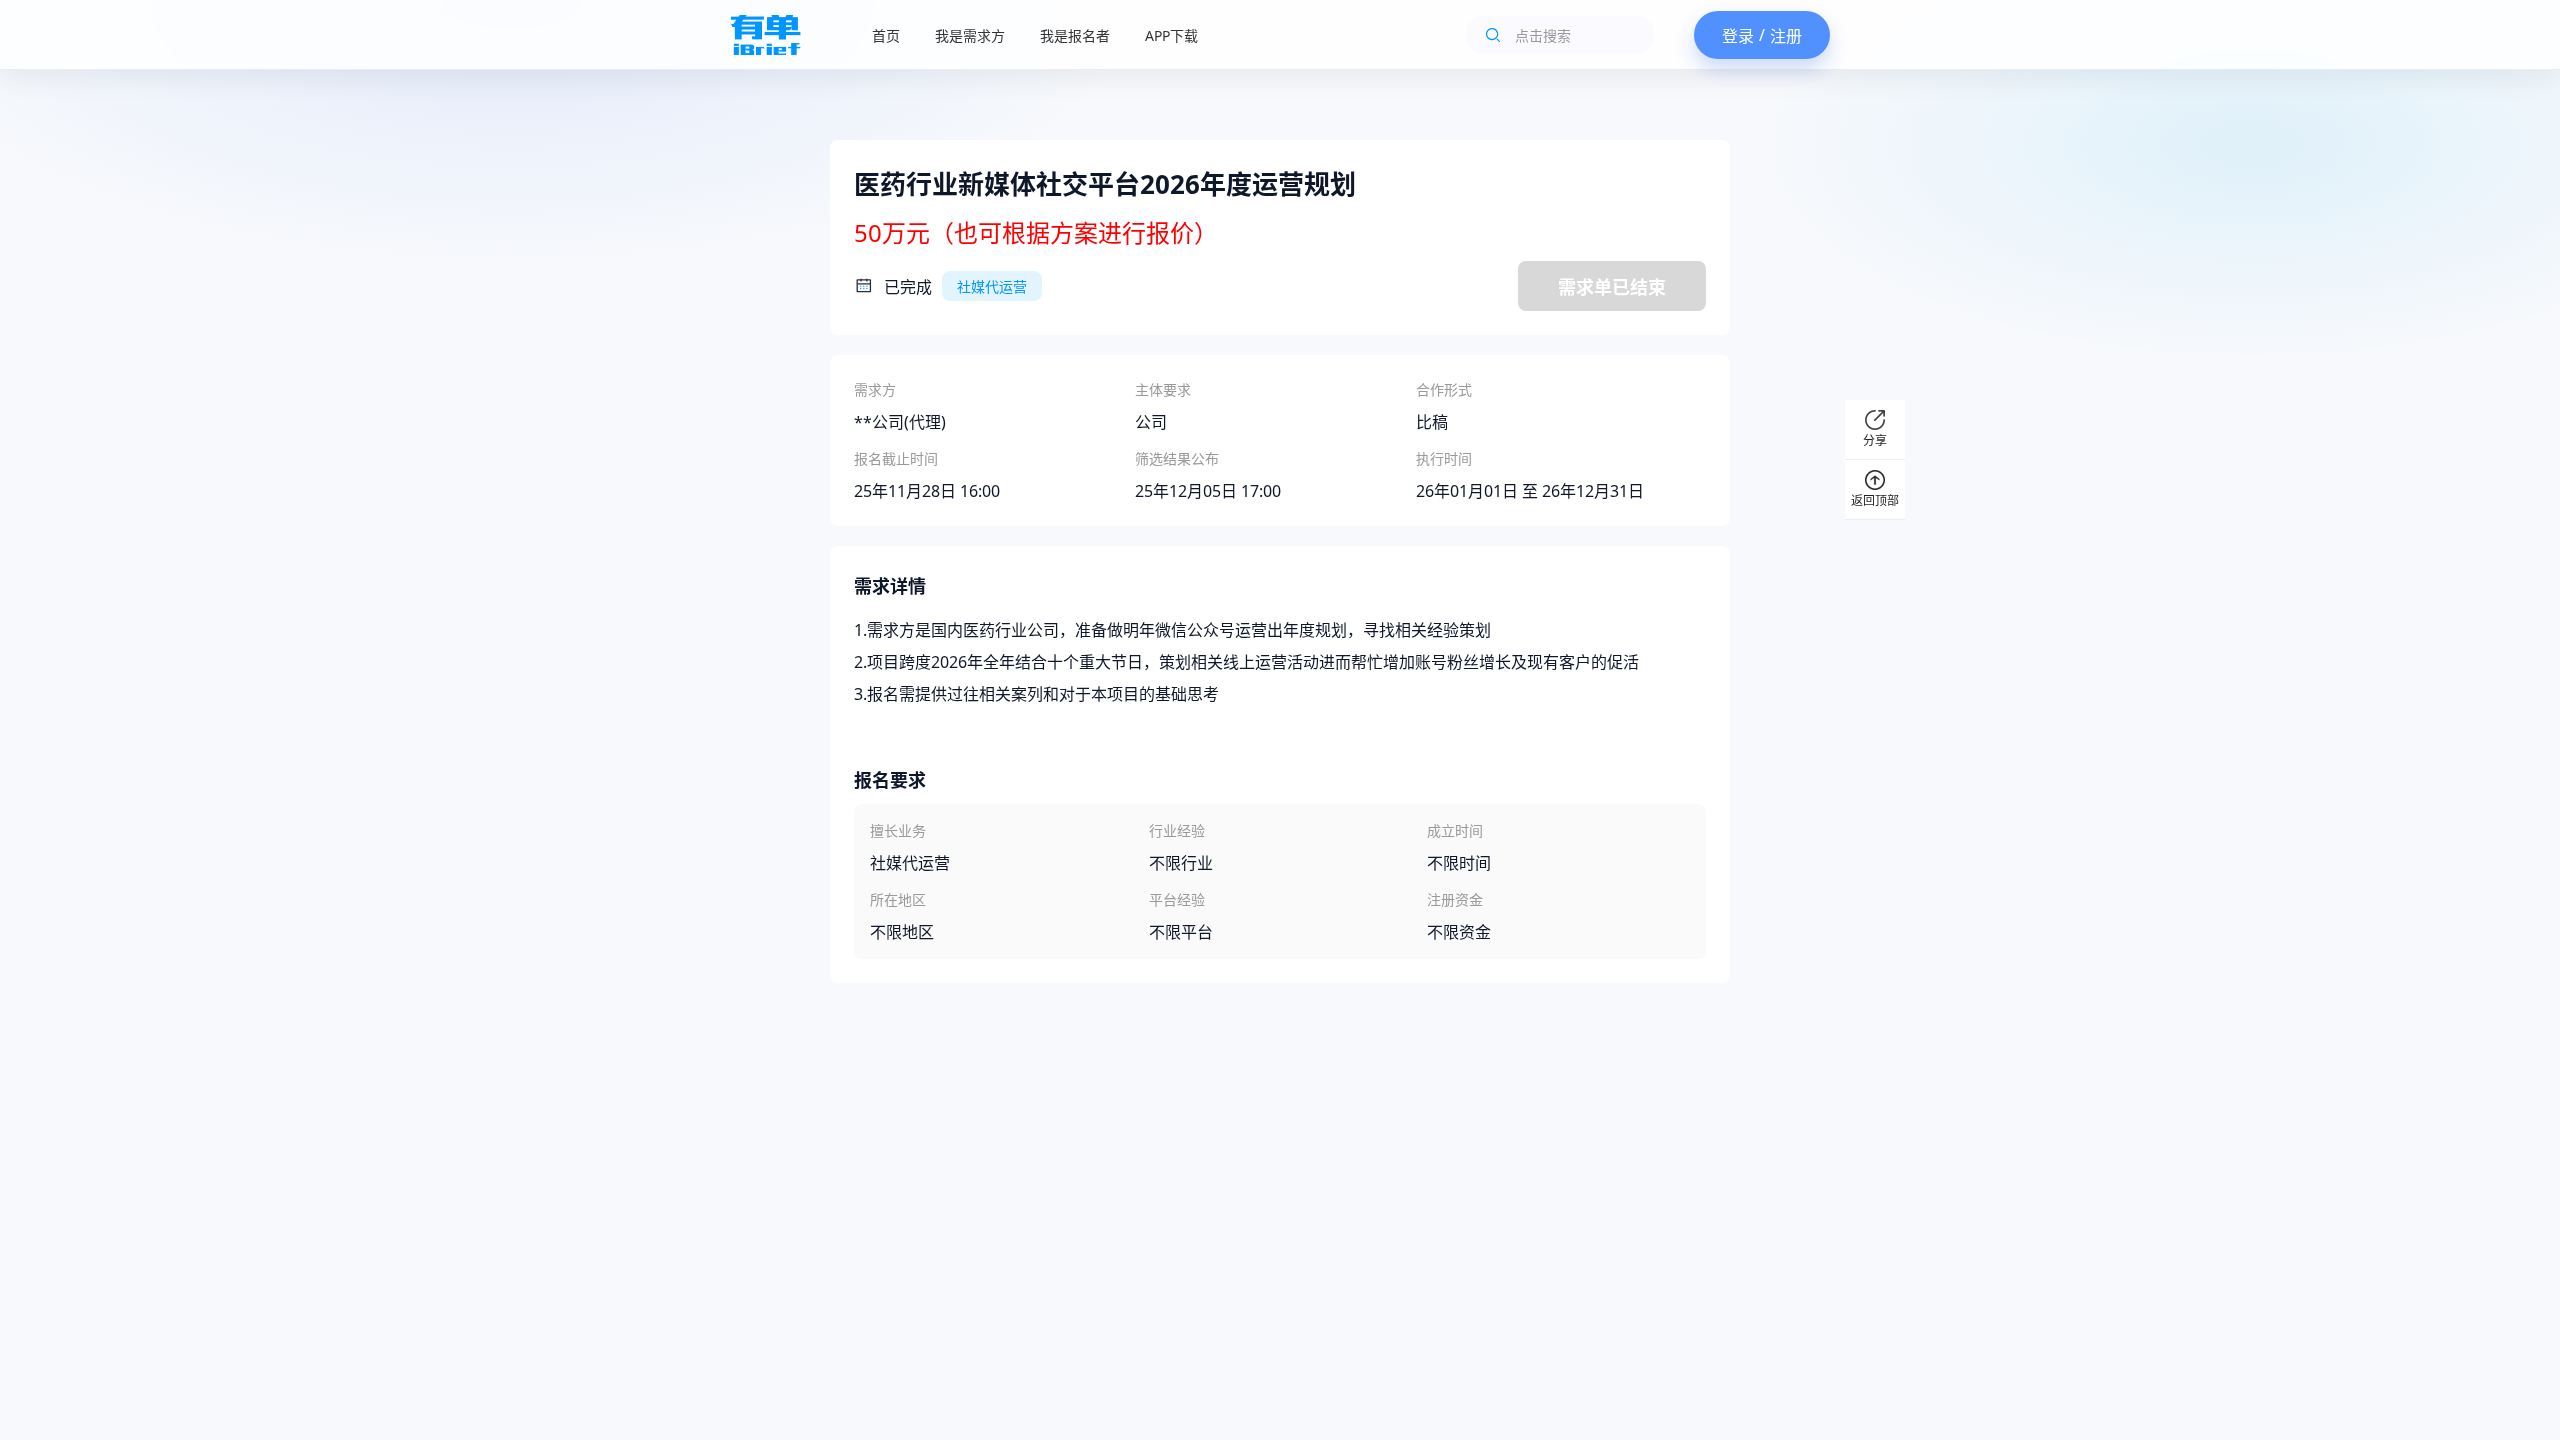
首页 (886, 35)
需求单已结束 (1612, 287)
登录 (1738, 36)
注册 (1786, 36)
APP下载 (1171, 35)
